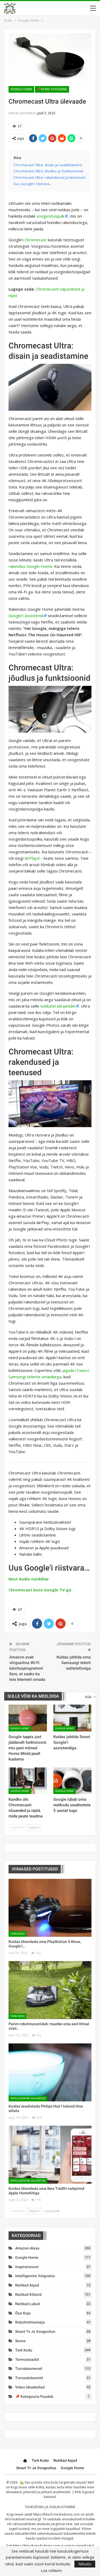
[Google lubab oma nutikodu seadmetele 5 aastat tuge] (73, 1781)
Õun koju (23, 2313)
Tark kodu (17, 1934)
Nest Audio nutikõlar (29, 1579)
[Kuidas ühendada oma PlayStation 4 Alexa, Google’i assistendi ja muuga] (50, 1908)
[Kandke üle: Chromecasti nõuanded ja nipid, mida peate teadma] (28, 1781)
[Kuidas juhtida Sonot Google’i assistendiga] (73, 1718)
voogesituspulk (50, 216)
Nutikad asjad (27, 2285)
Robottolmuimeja (30, 2322)
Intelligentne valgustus (28, 2098)
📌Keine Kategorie (52, 89)
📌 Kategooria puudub (34, 2396)
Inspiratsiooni (27, 2267)
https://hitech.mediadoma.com (56, 2514)
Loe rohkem (51, 2571)
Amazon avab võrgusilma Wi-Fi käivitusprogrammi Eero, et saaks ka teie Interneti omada (27, 1668)
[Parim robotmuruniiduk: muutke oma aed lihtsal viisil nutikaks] (50, 1990)
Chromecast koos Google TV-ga (40, 1590)
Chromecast (36, 240)
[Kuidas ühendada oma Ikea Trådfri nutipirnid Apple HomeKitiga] (50, 2155)
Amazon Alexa (27, 2248)
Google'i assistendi (26, 616)
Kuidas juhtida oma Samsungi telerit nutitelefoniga (74, 1663)
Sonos (20, 2341)
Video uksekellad (30, 2387)
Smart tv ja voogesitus (35, 2332)
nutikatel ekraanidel (58, 1006)
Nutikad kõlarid (28, 2294)
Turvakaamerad (29, 2369)
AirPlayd (32, 858)
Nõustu (85, 2564)
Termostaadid (27, 2359)
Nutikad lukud (27, 2304)
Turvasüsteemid (29, 2378)
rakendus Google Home (30, 566)
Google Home (21, 89)
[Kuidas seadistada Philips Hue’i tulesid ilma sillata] (50, 2072)
